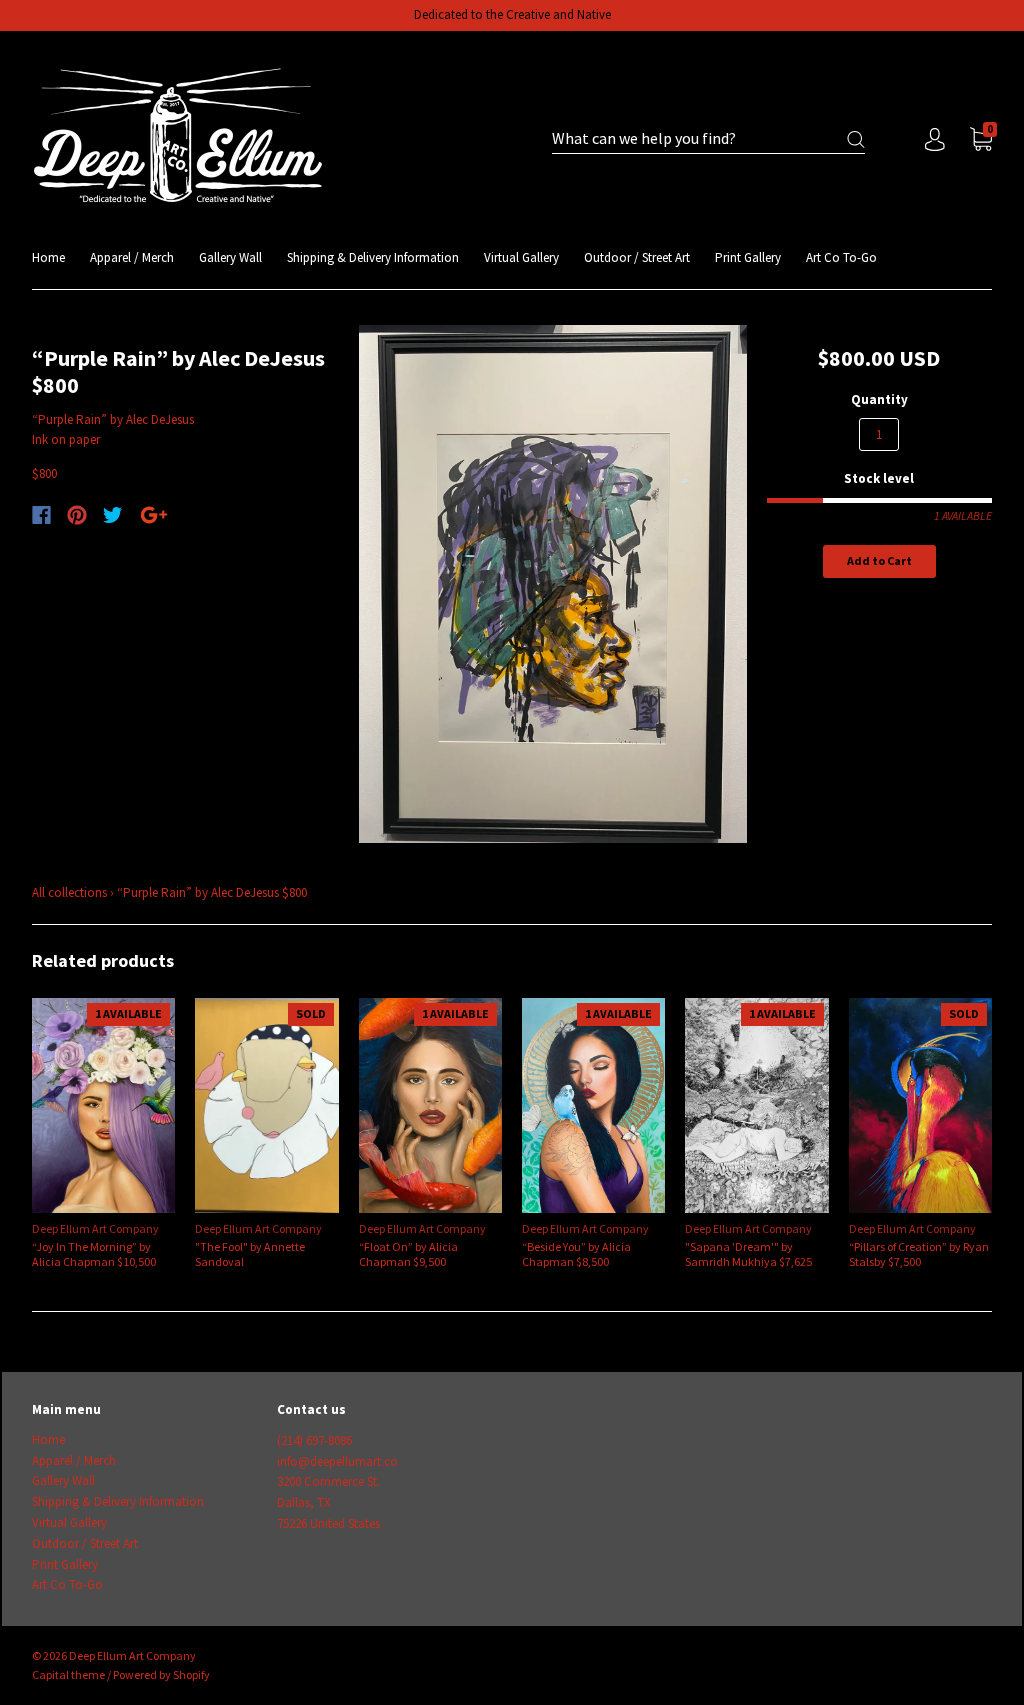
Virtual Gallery (521, 257)
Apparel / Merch (132, 257)
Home (48, 257)
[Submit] (856, 139)
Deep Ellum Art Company (95, 1228)
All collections (69, 892)
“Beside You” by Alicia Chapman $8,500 (576, 1254)
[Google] (154, 515)
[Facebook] (41, 515)
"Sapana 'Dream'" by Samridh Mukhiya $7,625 (748, 1254)
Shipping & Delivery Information (373, 257)
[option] (553, 584)
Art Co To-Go (841, 257)
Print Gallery (748, 257)
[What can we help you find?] (708, 139)
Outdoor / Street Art (637, 257)
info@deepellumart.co (337, 1461)
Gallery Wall (230, 257)
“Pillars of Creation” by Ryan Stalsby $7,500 (919, 1254)
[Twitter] (113, 515)
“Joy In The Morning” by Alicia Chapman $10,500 (94, 1254)
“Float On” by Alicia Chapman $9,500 (408, 1254)
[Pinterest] (77, 515)
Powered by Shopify (161, 1674)
